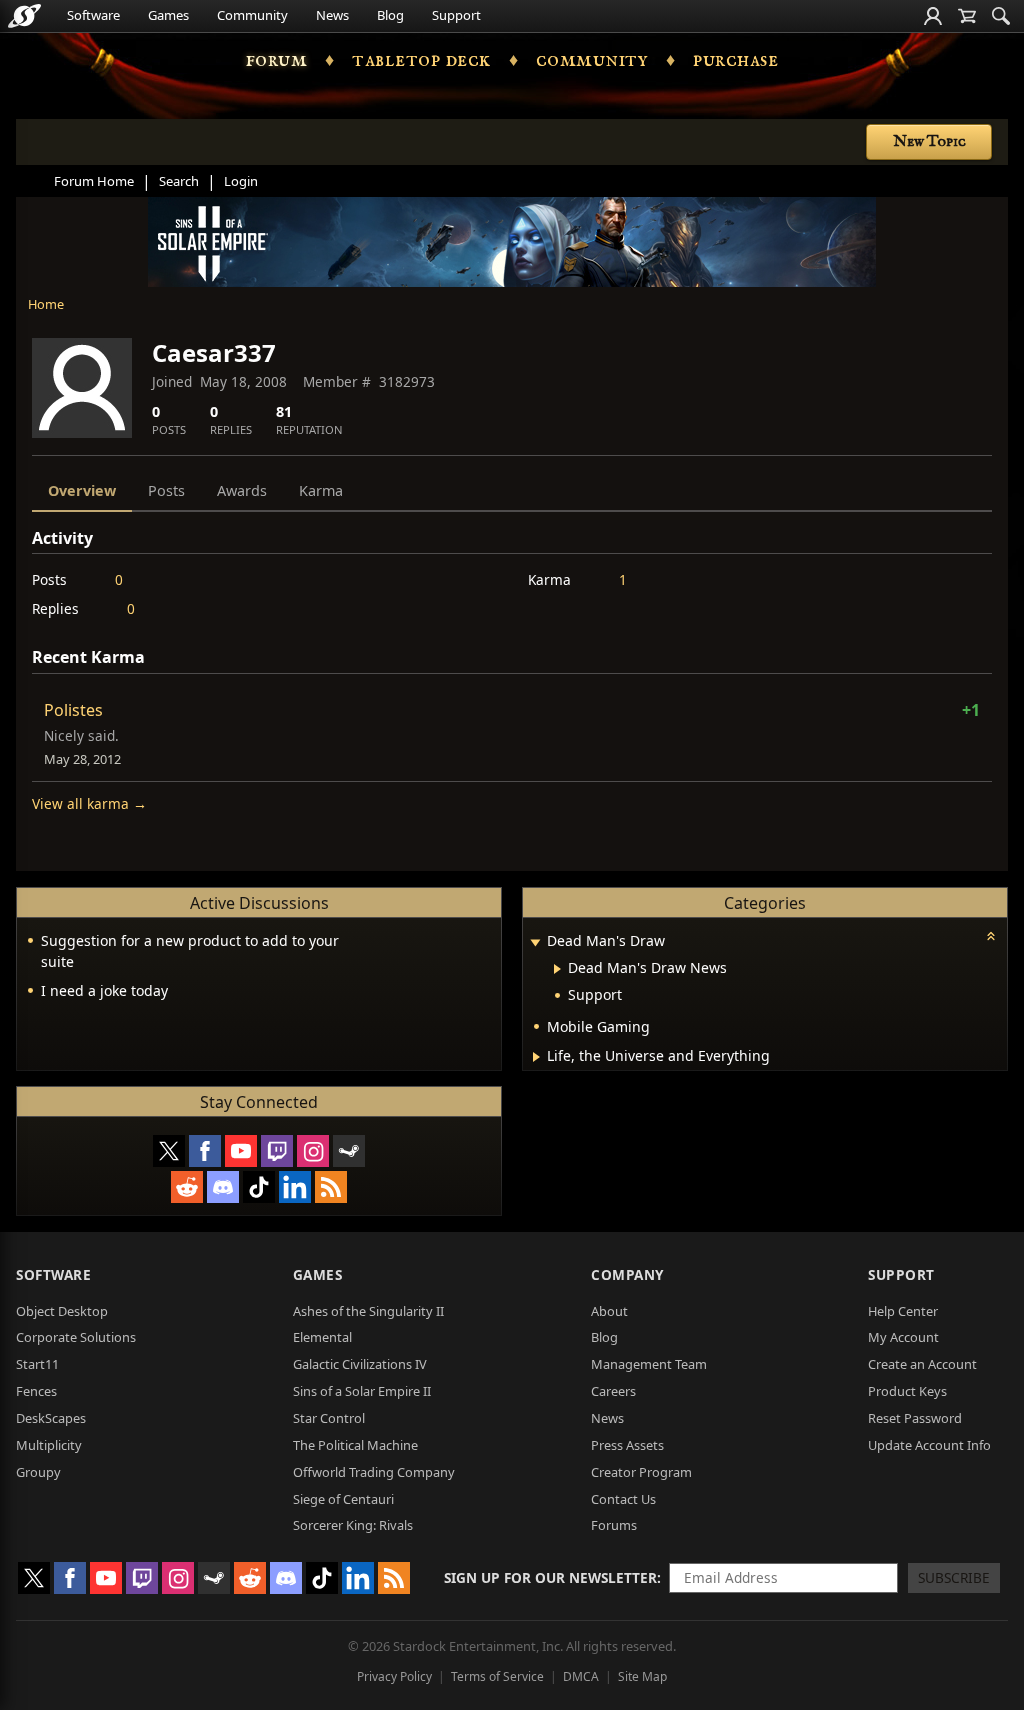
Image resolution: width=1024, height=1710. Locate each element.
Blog (390, 15)
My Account (903, 1337)
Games (168, 15)
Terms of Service (497, 1676)
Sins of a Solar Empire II (362, 1391)
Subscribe (954, 1577)
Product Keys (907, 1391)
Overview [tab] (82, 490)
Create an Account (922, 1364)
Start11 (37, 1364)
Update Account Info (929, 1445)
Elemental (322, 1337)
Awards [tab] (242, 490)
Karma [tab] (321, 490)
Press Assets (627, 1445)
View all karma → (89, 803)
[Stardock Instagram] (313, 1151)
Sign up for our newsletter (550, 1577)
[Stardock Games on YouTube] (241, 1151)
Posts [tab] (166, 490)
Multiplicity (49, 1445)
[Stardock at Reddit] (187, 1187)
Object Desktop (62, 1311)
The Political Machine (355, 1445)
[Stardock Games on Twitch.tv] (277, 1151)
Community (252, 15)
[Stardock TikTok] (259, 1187)
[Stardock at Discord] (223, 1187)
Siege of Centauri (343, 1499)
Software (93, 15)
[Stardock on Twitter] (169, 1151)
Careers (613, 1391)
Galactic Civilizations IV (360, 1364)
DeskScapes (51, 1418)
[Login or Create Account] (933, 16)
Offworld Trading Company (374, 1472)
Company (627, 1274)
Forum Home (94, 181)
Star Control (329, 1418)
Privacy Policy (394, 1676)
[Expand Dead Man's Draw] (535, 942)
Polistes (73, 710)
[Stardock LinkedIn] (295, 1187)
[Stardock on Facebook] (205, 1151)
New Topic (929, 142)
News (332, 15)
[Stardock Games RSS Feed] (331, 1187)
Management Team (649, 1364)
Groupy (38, 1472)
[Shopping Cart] (967, 16)
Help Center (903, 1311)
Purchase (735, 60)
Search (179, 181)
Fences (36, 1391)
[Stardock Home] (24, 16)
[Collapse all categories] (991, 936)
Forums (614, 1525)
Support (456, 15)
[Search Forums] (1001, 16)
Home (46, 304)
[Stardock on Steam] (349, 1151)
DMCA (581, 1676)
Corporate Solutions (76, 1337)
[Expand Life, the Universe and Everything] (536, 1057)
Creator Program (641, 1472)
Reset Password (915, 1418)
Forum (277, 60)
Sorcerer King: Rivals (353, 1525)
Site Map (642, 1676)
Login (241, 181)
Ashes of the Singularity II (368, 1311)
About (609, 1311)
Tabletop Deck (421, 60)
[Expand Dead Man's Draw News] (557, 969)
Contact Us (623, 1499)
